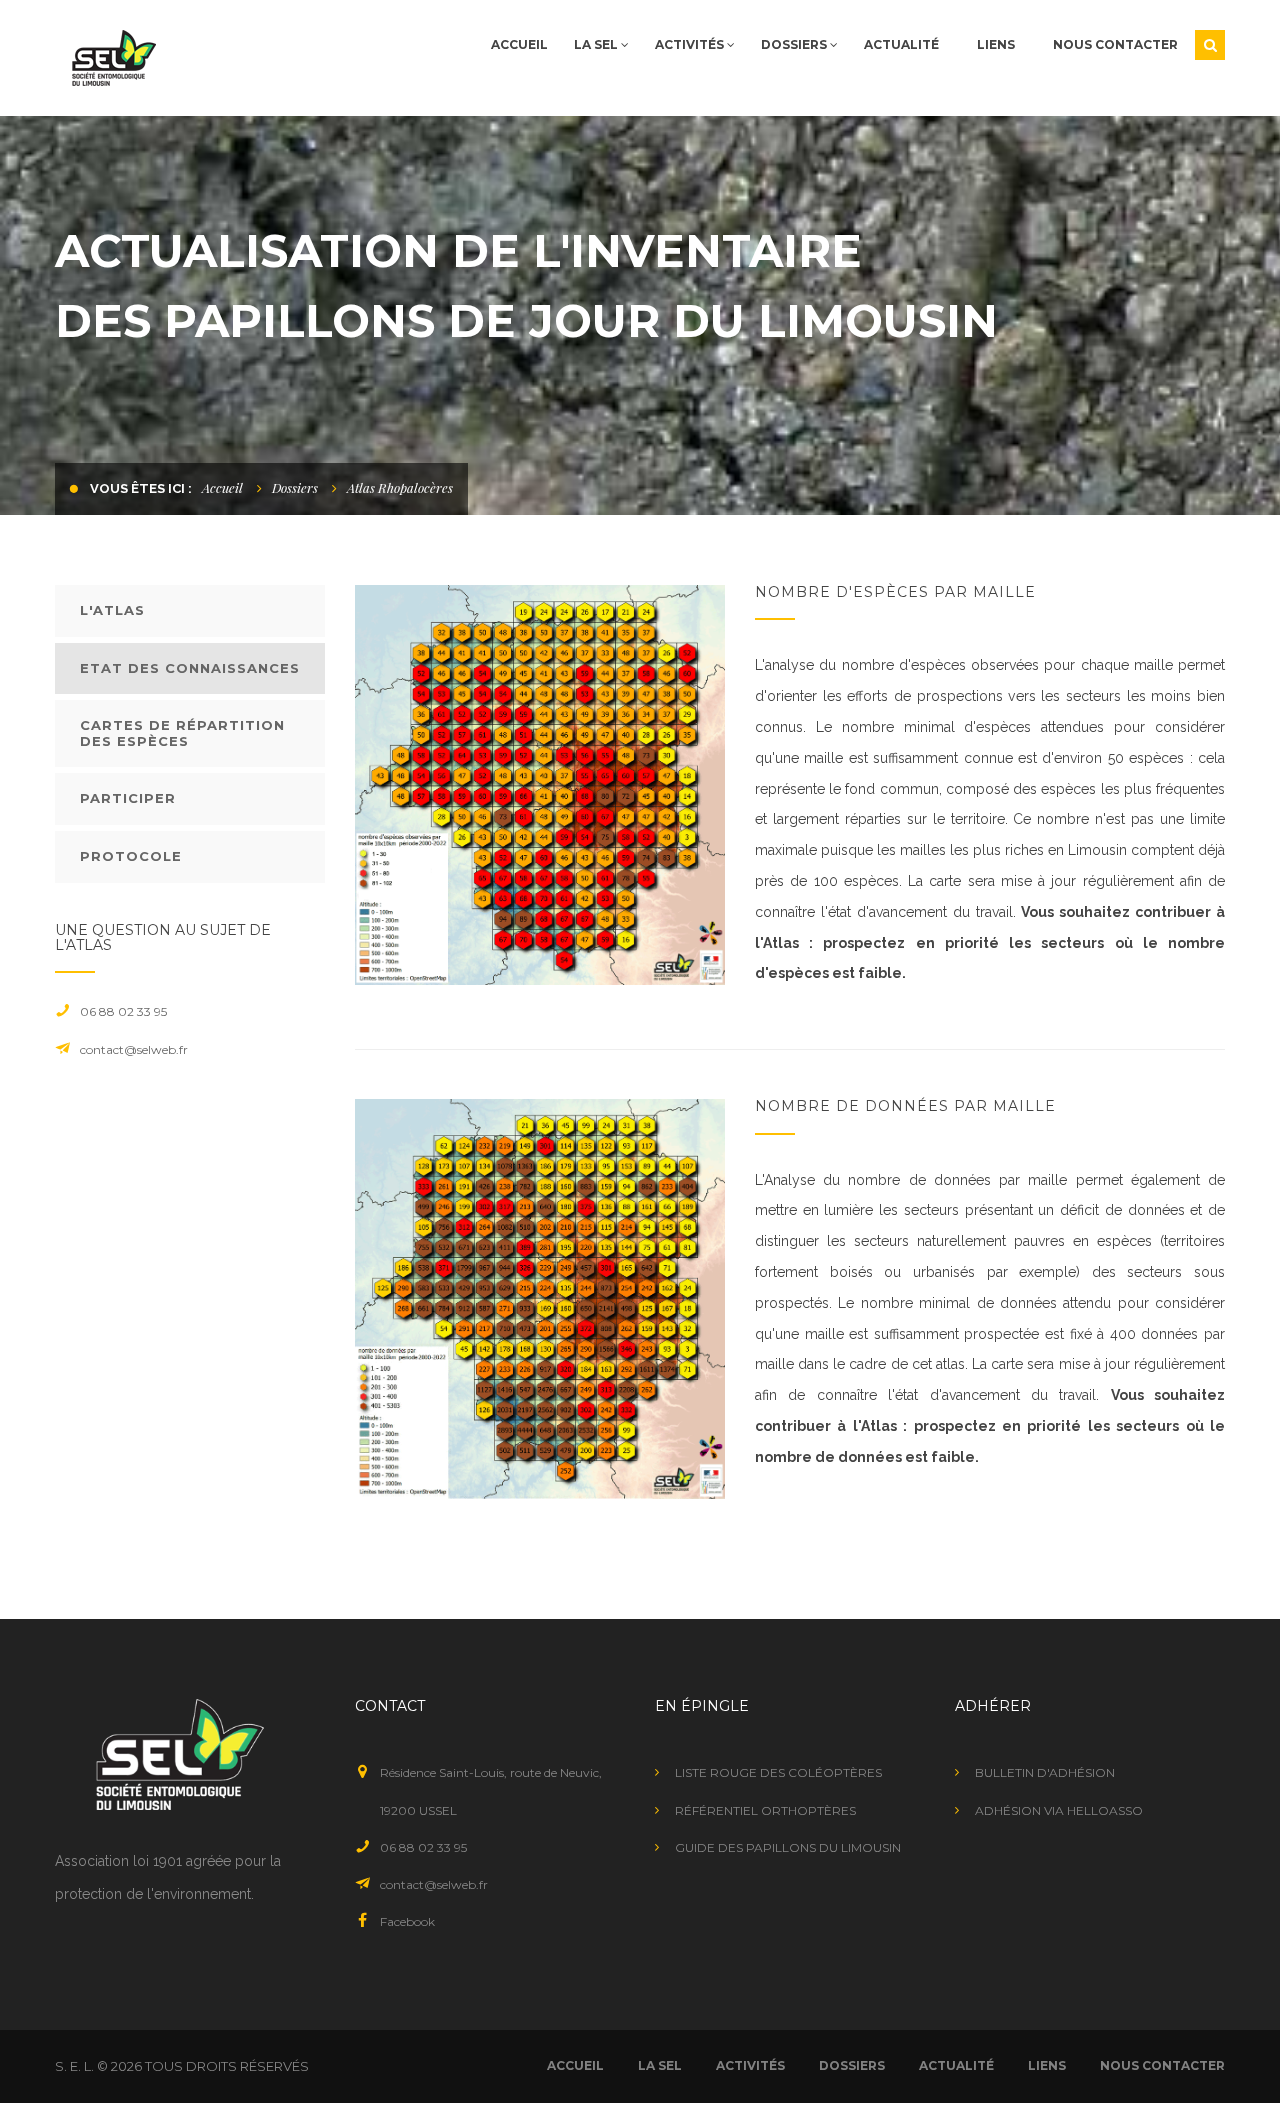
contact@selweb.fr (134, 1049)
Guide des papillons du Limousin (788, 1847)
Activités (691, 44)
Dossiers (795, 44)
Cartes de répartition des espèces (182, 733)
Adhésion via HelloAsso (1059, 1810)
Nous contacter (1115, 44)
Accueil (519, 44)
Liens (996, 44)
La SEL (597, 44)
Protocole (131, 856)
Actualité (901, 44)
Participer (128, 798)
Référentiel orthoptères (765, 1810)
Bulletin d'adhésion (1045, 1772)
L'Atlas (112, 610)
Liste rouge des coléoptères (778, 1772)
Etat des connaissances (190, 668)
